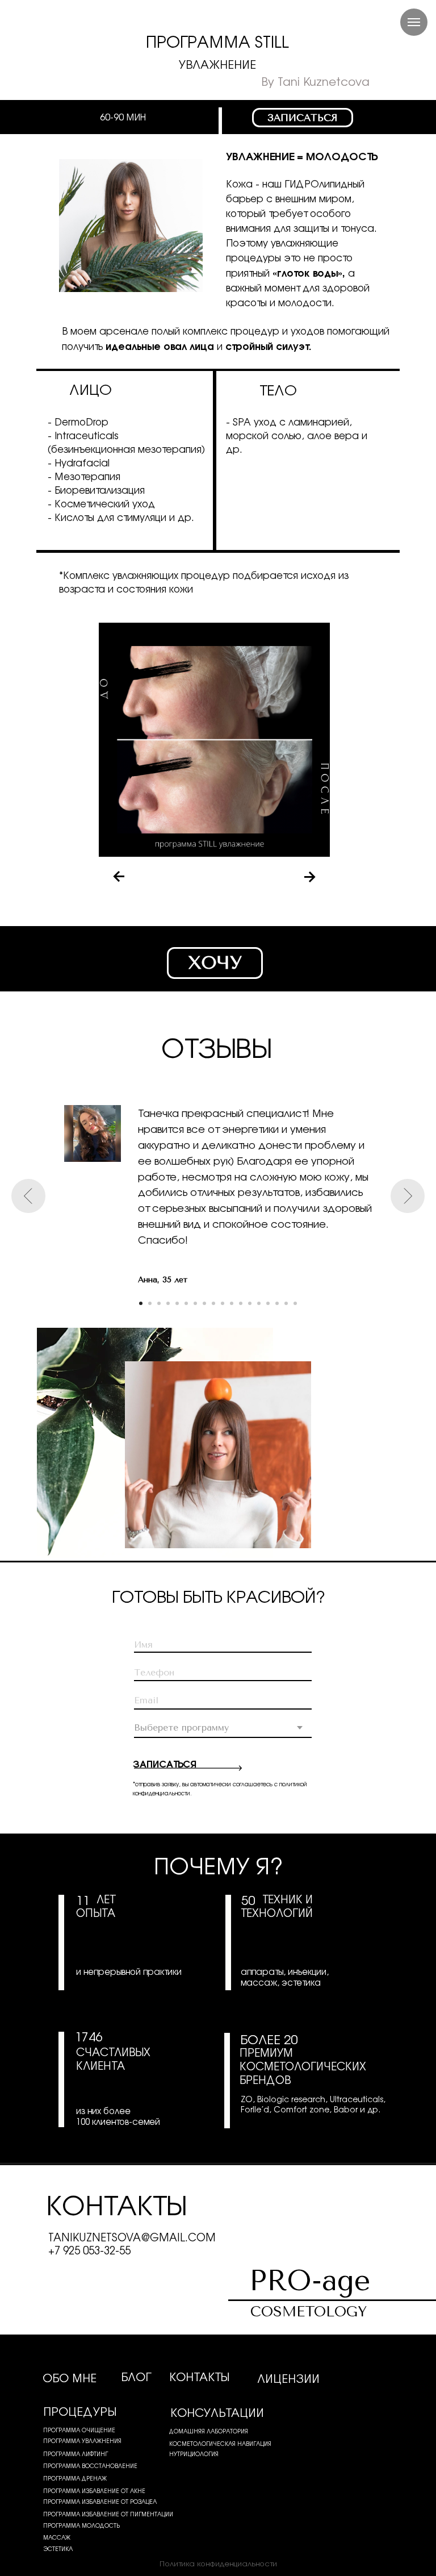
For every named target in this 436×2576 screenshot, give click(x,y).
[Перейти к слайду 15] (268, 1303)
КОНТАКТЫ (199, 2376)
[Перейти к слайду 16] (277, 1303)
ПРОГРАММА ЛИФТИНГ (76, 2454)
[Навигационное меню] (414, 22)
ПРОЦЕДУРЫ (80, 2411)
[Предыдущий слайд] (28, 1196)
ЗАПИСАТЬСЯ (164, 1763)
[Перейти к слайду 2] (150, 1303)
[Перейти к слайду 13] (250, 1303)
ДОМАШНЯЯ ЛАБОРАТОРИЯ (209, 2431)
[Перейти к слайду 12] (241, 1303)
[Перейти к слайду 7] (195, 1303)
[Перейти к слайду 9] (213, 1303)
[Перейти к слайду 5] (177, 1303)
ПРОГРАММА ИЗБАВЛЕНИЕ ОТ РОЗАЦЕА (100, 2501)
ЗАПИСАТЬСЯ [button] (303, 118)
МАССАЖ (57, 2537)
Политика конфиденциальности (218, 2563)
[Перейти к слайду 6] (186, 1303)
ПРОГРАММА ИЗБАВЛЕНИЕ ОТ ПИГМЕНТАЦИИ (108, 2514)
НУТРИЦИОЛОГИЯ (194, 2454)
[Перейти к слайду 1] (141, 1303)
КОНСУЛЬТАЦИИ (217, 2412)
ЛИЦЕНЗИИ (288, 2378)
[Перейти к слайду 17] (286, 1303)
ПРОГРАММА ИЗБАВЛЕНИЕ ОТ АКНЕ (94, 2490)
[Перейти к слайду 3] (159, 1303)
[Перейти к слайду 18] (295, 1303)
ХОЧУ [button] (215, 963)
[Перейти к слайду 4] (168, 1303)
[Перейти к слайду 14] (259, 1303)
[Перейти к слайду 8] (204, 1303)
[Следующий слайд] (408, 1196)
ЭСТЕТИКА (58, 2548)
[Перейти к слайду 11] (232, 1303)
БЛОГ (136, 2376)
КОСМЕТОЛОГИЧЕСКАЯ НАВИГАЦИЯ (220, 2443)
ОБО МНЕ (70, 2377)
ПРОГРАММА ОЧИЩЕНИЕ (79, 2430)
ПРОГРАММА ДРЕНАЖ (75, 2478)
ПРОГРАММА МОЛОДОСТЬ (81, 2525)
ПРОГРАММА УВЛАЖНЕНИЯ (82, 2440)
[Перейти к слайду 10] (223, 1303)
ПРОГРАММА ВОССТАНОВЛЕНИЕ (90, 2465)
